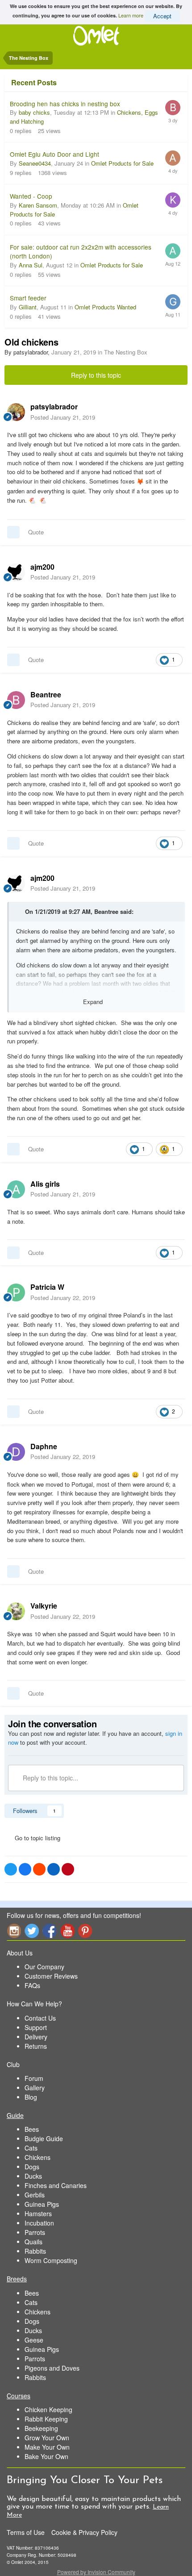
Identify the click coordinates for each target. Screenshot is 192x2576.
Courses (19, 2396)
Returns (36, 2046)
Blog (31, 2097)
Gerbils (35, 2195)
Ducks (33, 2176)
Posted (63, 417)
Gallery (35, 2088)
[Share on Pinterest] (68, 1869)
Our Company (44, 1967)
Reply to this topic (96, 375)
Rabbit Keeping (46, 2419)
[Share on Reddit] (39, 1869)
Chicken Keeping (48, 2409)
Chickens (38, 2157)
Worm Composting (51, 2260)
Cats (31, 2148)
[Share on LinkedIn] (54, 1869)
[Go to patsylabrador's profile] (16, 412)
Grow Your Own (47, 2438)
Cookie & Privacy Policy (84, 2532)
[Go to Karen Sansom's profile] (173, 200)
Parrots (35, 2232)
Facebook (50, 1931)
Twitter (32, 1931)
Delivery (36, 2037)
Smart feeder (28, 298)
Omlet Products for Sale (122, 163)
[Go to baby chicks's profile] (173, 108)
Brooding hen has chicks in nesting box (65, 104)
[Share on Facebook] (25, 1869)
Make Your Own (47, 2447)
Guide (15, 2115)
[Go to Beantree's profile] (16, 700)
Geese (34, 2340)
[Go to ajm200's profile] (16, 572)
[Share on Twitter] (11, 1869)
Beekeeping (41, 2428)
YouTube (67, 1931)
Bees (32, 2129)
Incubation (39, 2223)
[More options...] (176, 412)
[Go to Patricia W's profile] (16, 1292)
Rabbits (35, 2251)
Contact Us (40, 2018)
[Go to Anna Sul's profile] (173, 251)
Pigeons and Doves (52, 2368)
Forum (34, 2078)
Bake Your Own (46, 2456)
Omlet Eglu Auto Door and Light (54, 154)
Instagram (14, 1931)
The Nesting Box (126, 352)
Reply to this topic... (50, 1778)
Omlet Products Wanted (105, 307)
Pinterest (85, 1931)
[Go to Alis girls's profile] (16, 1189)
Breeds (17, 2279)
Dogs (32, 2167)
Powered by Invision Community (96, 2572)
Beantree (106, 911)
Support (36, 2027)
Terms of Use (26, 2532)
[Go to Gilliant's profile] (173, 302)
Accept (162, 16)
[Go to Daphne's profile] (16, 1452)
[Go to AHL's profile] (173, 158)
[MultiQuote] (13, 532)
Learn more (131, 15)
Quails (33, 2242)
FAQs (32, 1985)
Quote (36, 532)
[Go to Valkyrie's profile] (16, 1611)
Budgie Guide (44, 2138)
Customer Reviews (51, 1976)
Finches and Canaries (56, 2185)
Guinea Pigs (42, 2204)
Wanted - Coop (31, 196)
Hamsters (38, 2213)
